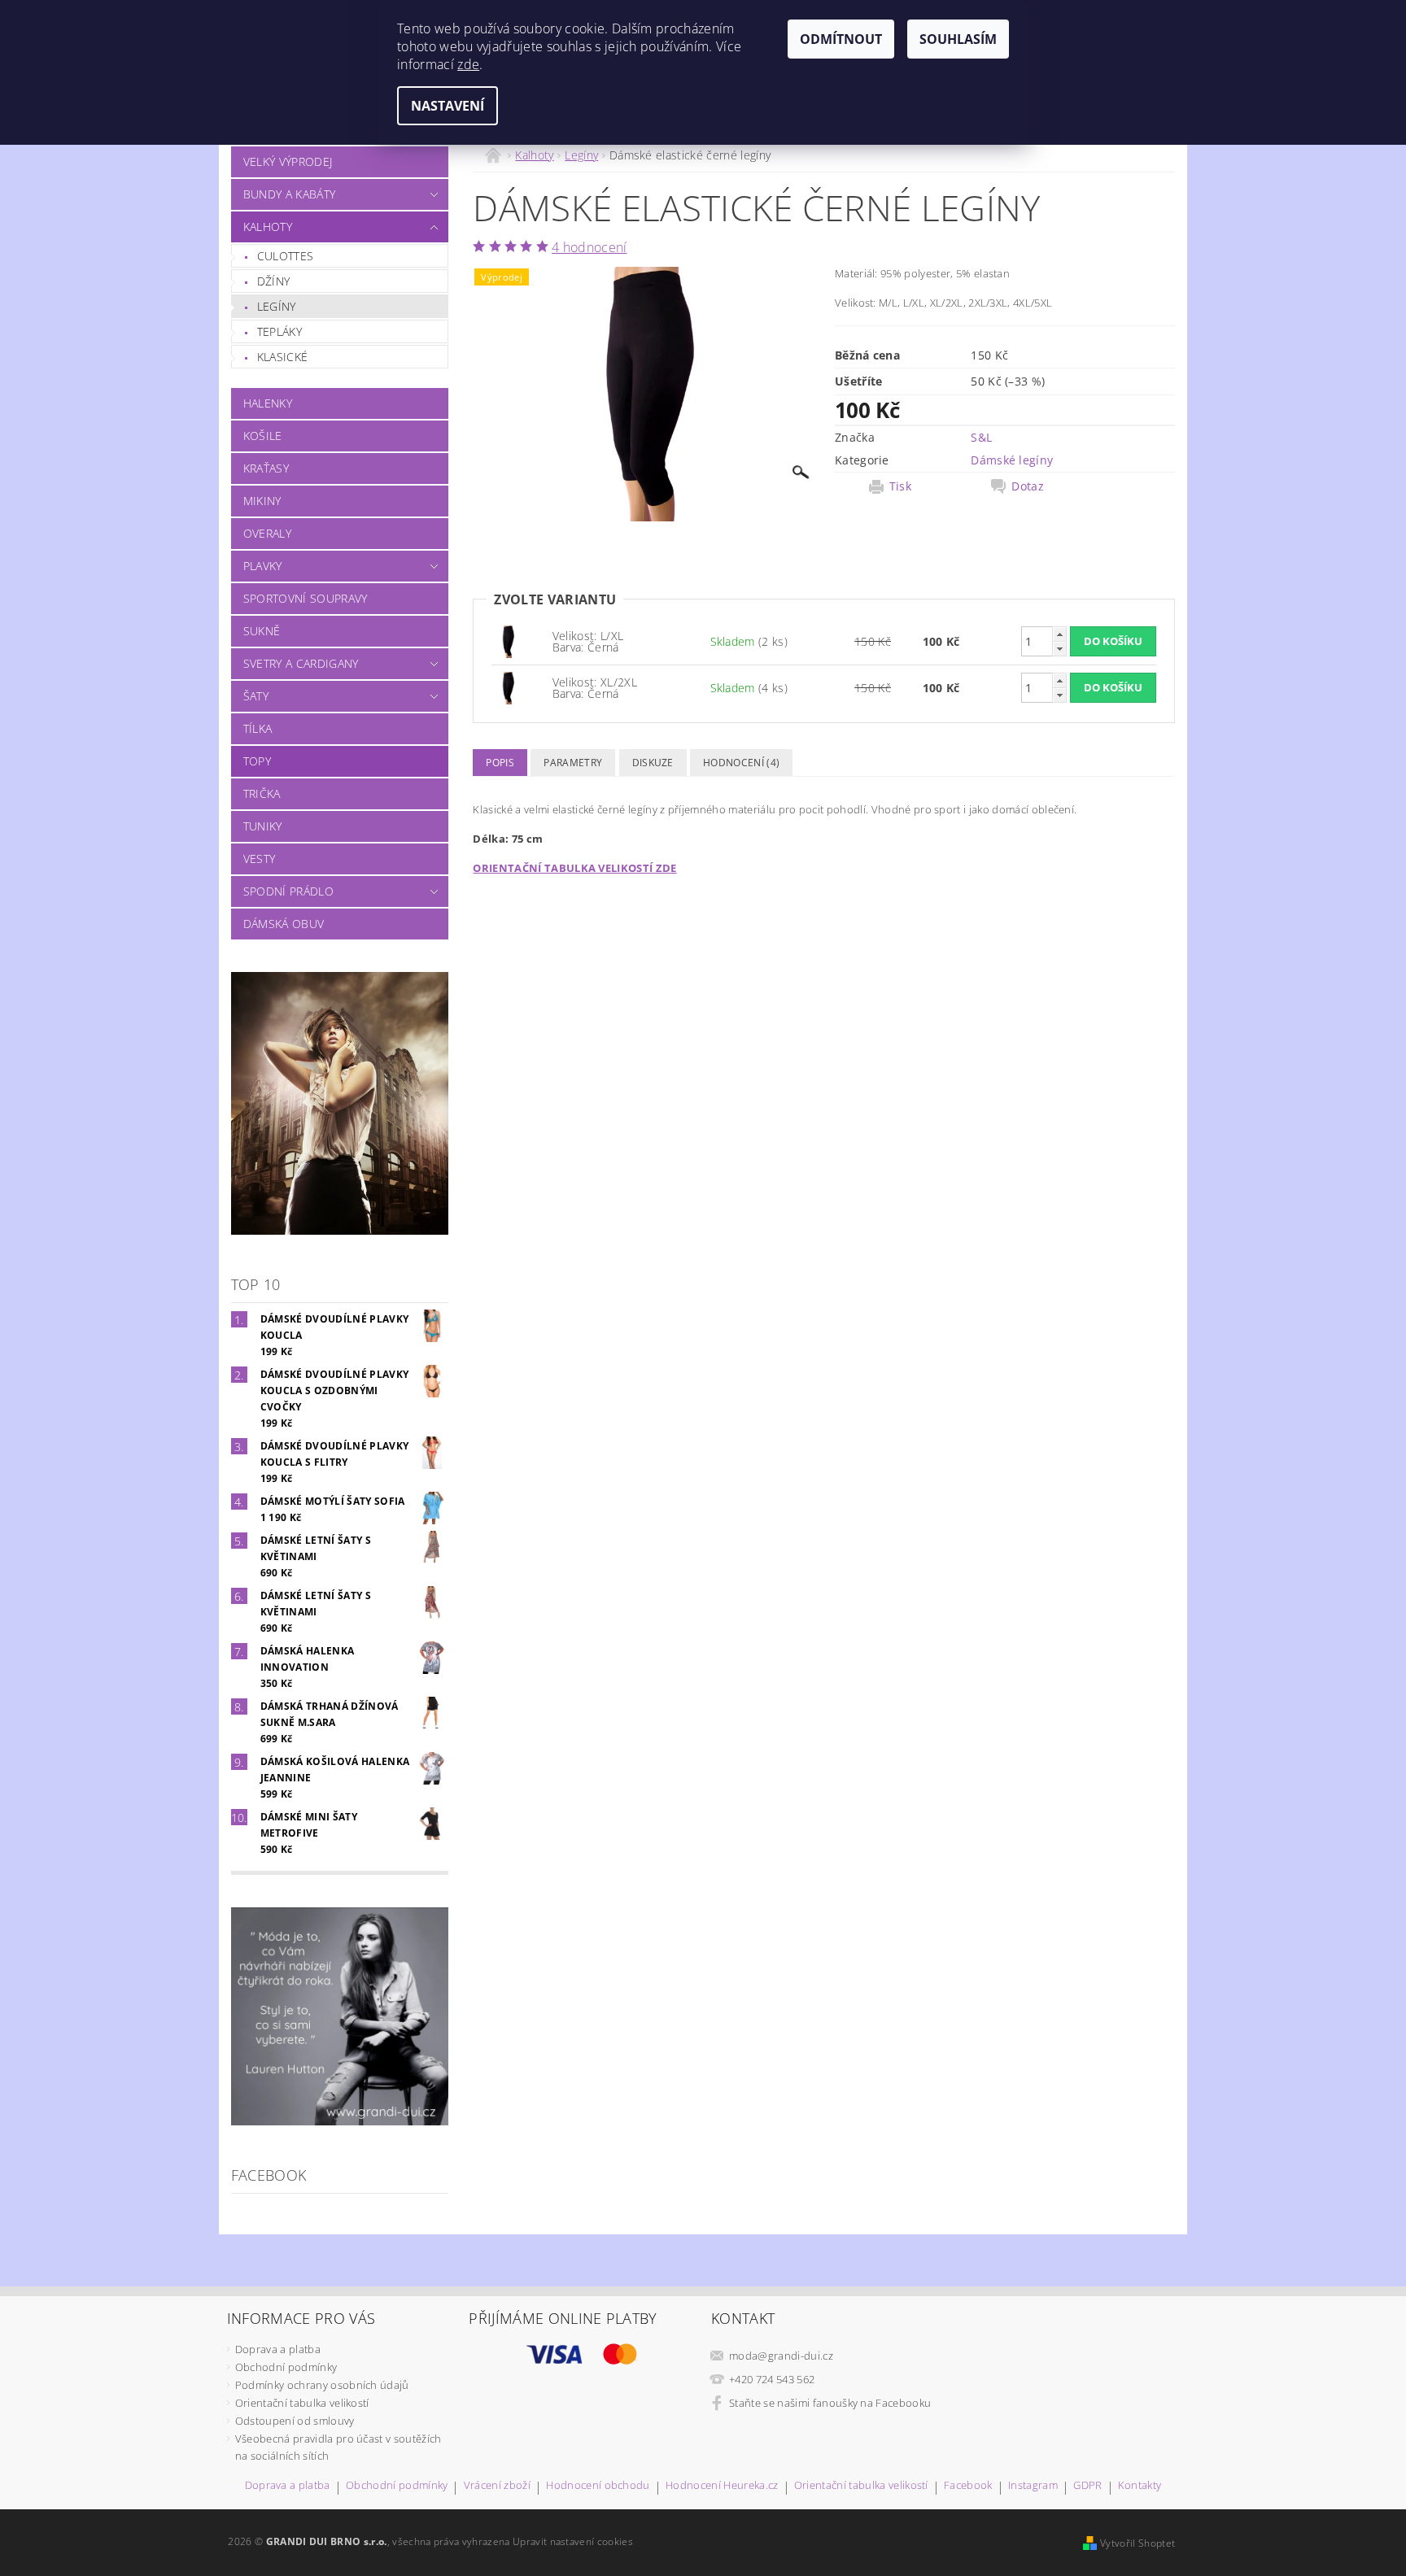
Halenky (268, 403)
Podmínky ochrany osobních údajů (322, 2385)
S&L (981, 437)
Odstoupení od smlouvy (295, 2421)
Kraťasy (266, 468)
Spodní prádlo (288, 891)
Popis (500, 763)
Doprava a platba (278, 2349)
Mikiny (262, 501)
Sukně (262, 631)
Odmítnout (841, 39)
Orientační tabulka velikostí (302, 2403)
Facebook (968, 2486)
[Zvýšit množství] (1059, 634)
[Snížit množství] (1059, 649)
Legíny (277, 306)
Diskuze (653, 763)
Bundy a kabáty (289, 194)
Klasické (283, 357)
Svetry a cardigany (301, 663)
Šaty (256, 696)
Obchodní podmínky (286, 2367)
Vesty (260, 859)
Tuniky (263, 826)
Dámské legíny (1012, 460)
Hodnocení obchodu (598, 2486)
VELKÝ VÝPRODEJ (288, 161)
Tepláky (279, 331)
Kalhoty (268, 227)
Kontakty (1140, 2486)
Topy (257, 761)
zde (468, 64)
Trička (262, 793)
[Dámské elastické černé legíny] (508, 641)
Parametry (573, 763)
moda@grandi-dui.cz (781, 2356)
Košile (263, 436)
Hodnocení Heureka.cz (722, 2486)
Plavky (263, 566)
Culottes (286, 256)
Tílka (258, 728)
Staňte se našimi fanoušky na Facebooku (830, 2403)
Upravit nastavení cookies (573, 2541)
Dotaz (1028, 486)
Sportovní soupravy (306, 598)
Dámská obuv (284, 924)
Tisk (900, 486)
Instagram (1033, 2486)
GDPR (1087, 2486)
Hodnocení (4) (741, 763)
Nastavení (448, 106)
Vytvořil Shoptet (1137, 2543)
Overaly (267, 533)
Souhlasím (958, 39)
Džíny (274, 281)
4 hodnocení (589, 247)
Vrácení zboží (497, 2486)
